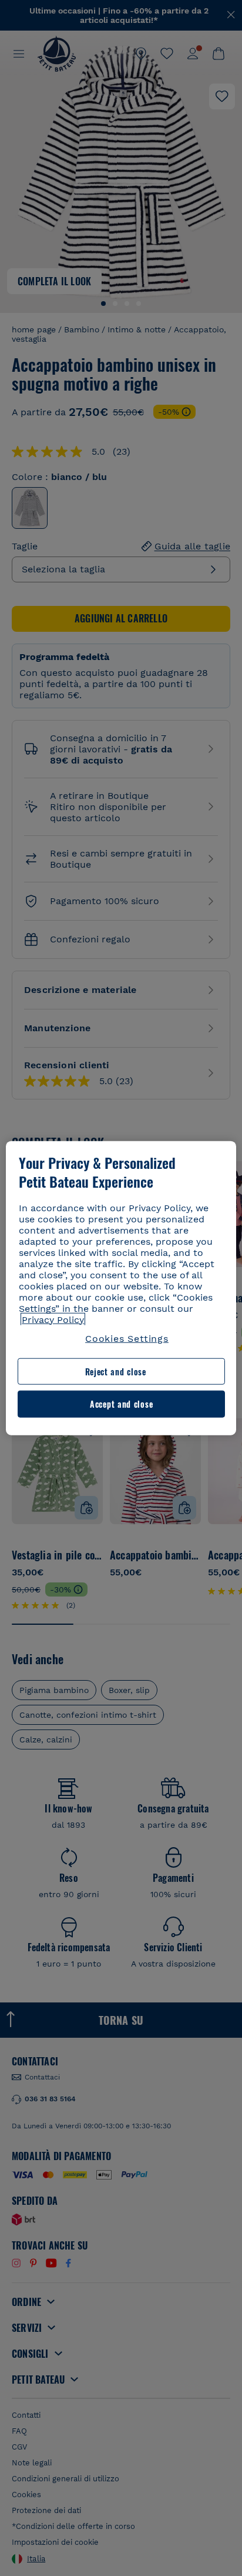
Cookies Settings (127, 1338)
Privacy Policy (53, 1319)
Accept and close (121, 1404)
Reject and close (116, 1372)
